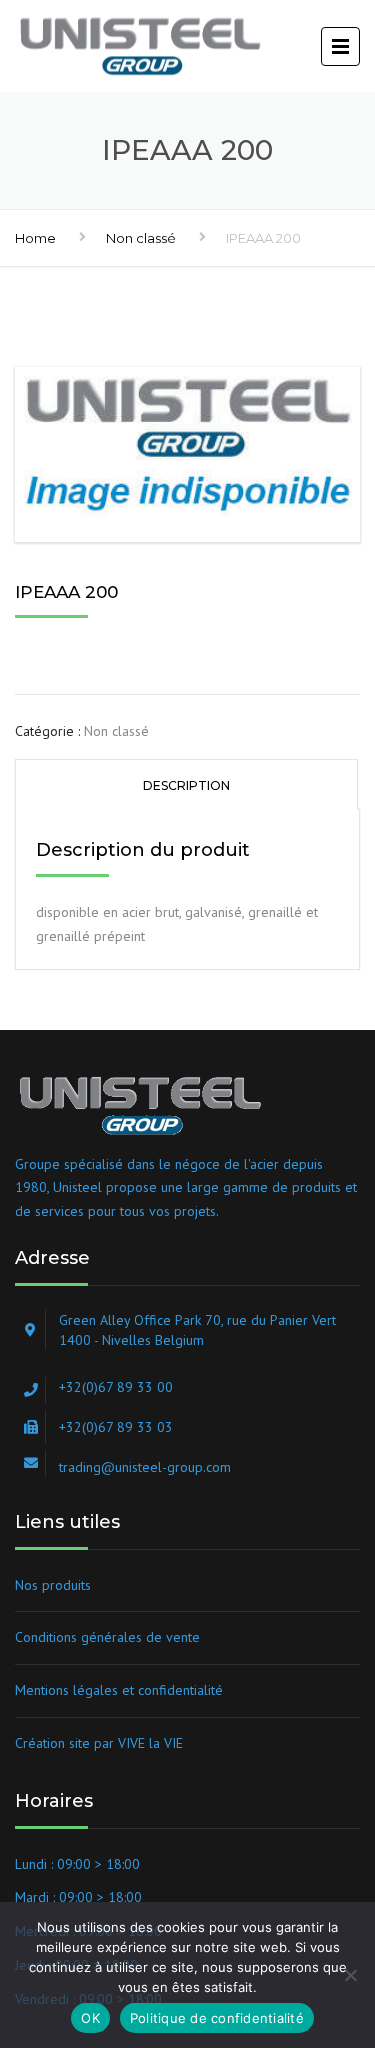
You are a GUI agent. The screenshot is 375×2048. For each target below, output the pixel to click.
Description (186, 785)
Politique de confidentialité (217, 2018)
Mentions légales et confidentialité (119, 1690)
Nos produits (53, 1585)
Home (35, 238)
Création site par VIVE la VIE (99, 1743)
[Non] (350, 1975)
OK (90, 2018)
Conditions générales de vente (107, 1637)
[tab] (186, 784)
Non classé (141, 238)
